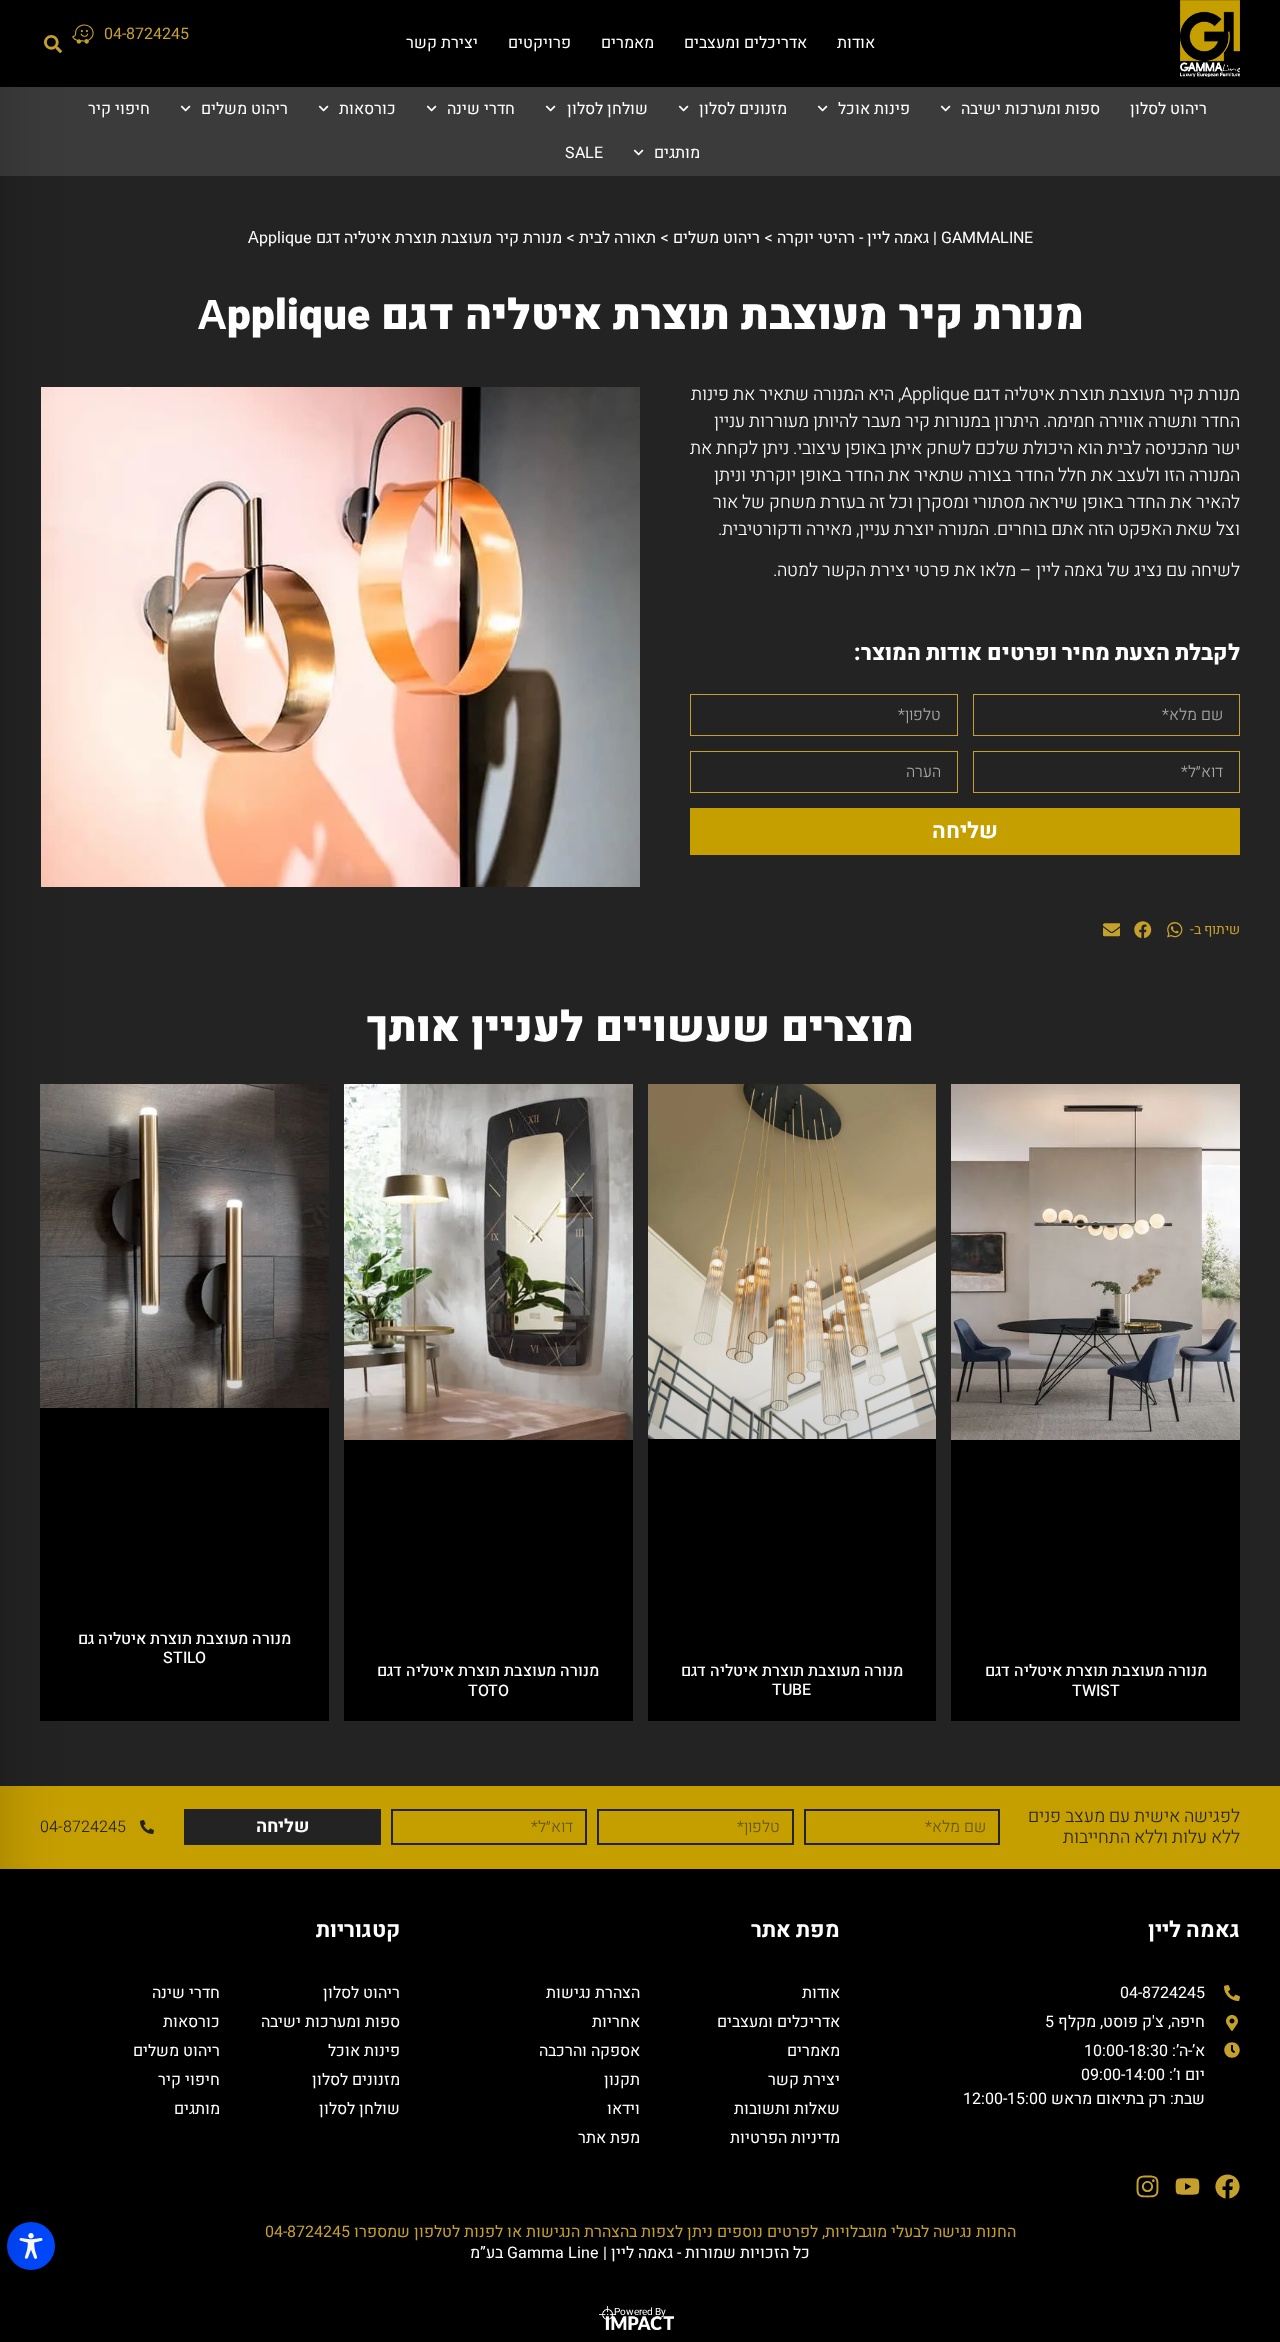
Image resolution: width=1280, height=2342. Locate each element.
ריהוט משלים (244, 109)
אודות (856, 43)
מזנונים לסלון (743, 109)
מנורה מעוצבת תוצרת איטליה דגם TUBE (792, 1680)
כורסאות (367, 109)
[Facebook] (1227, 2186)
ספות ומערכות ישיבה (1030, 109)
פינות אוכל (874, 109)
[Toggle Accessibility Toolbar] (31, 2246)
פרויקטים (539, 43)
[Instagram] (1147, 2186)
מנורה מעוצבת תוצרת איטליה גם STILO (184, 1648)
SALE (584, 153)
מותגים (677, 153)
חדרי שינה (481, 109)
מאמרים (627, 43)
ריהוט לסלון (1168, 109)
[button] (53, 44)
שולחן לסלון (607, 109)
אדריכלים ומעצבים (745, 43)
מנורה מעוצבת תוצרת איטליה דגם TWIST (1096, 1680)
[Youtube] (1187, 2186)
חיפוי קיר (119, 109)
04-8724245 (146, 34)
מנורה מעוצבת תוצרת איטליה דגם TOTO (488, 1680)
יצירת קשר (442, 43)
